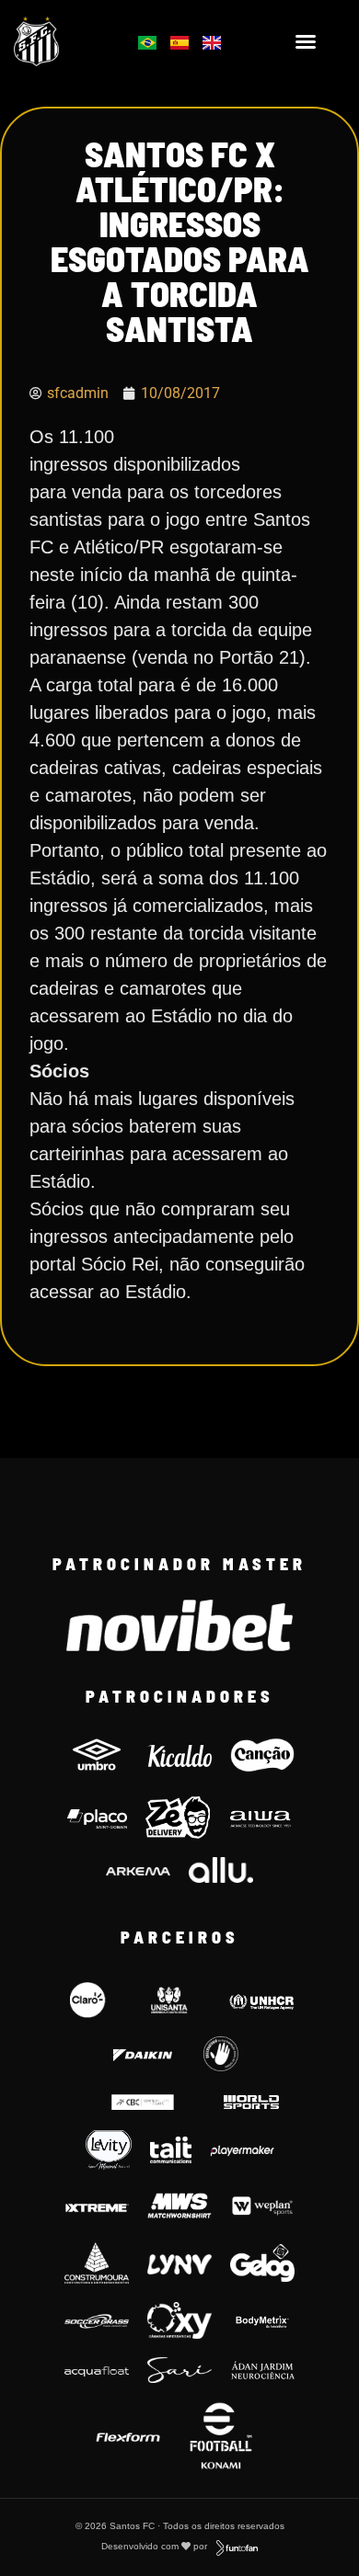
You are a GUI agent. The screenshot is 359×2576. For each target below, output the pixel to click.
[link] (61, 41)
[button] (306, 41)
